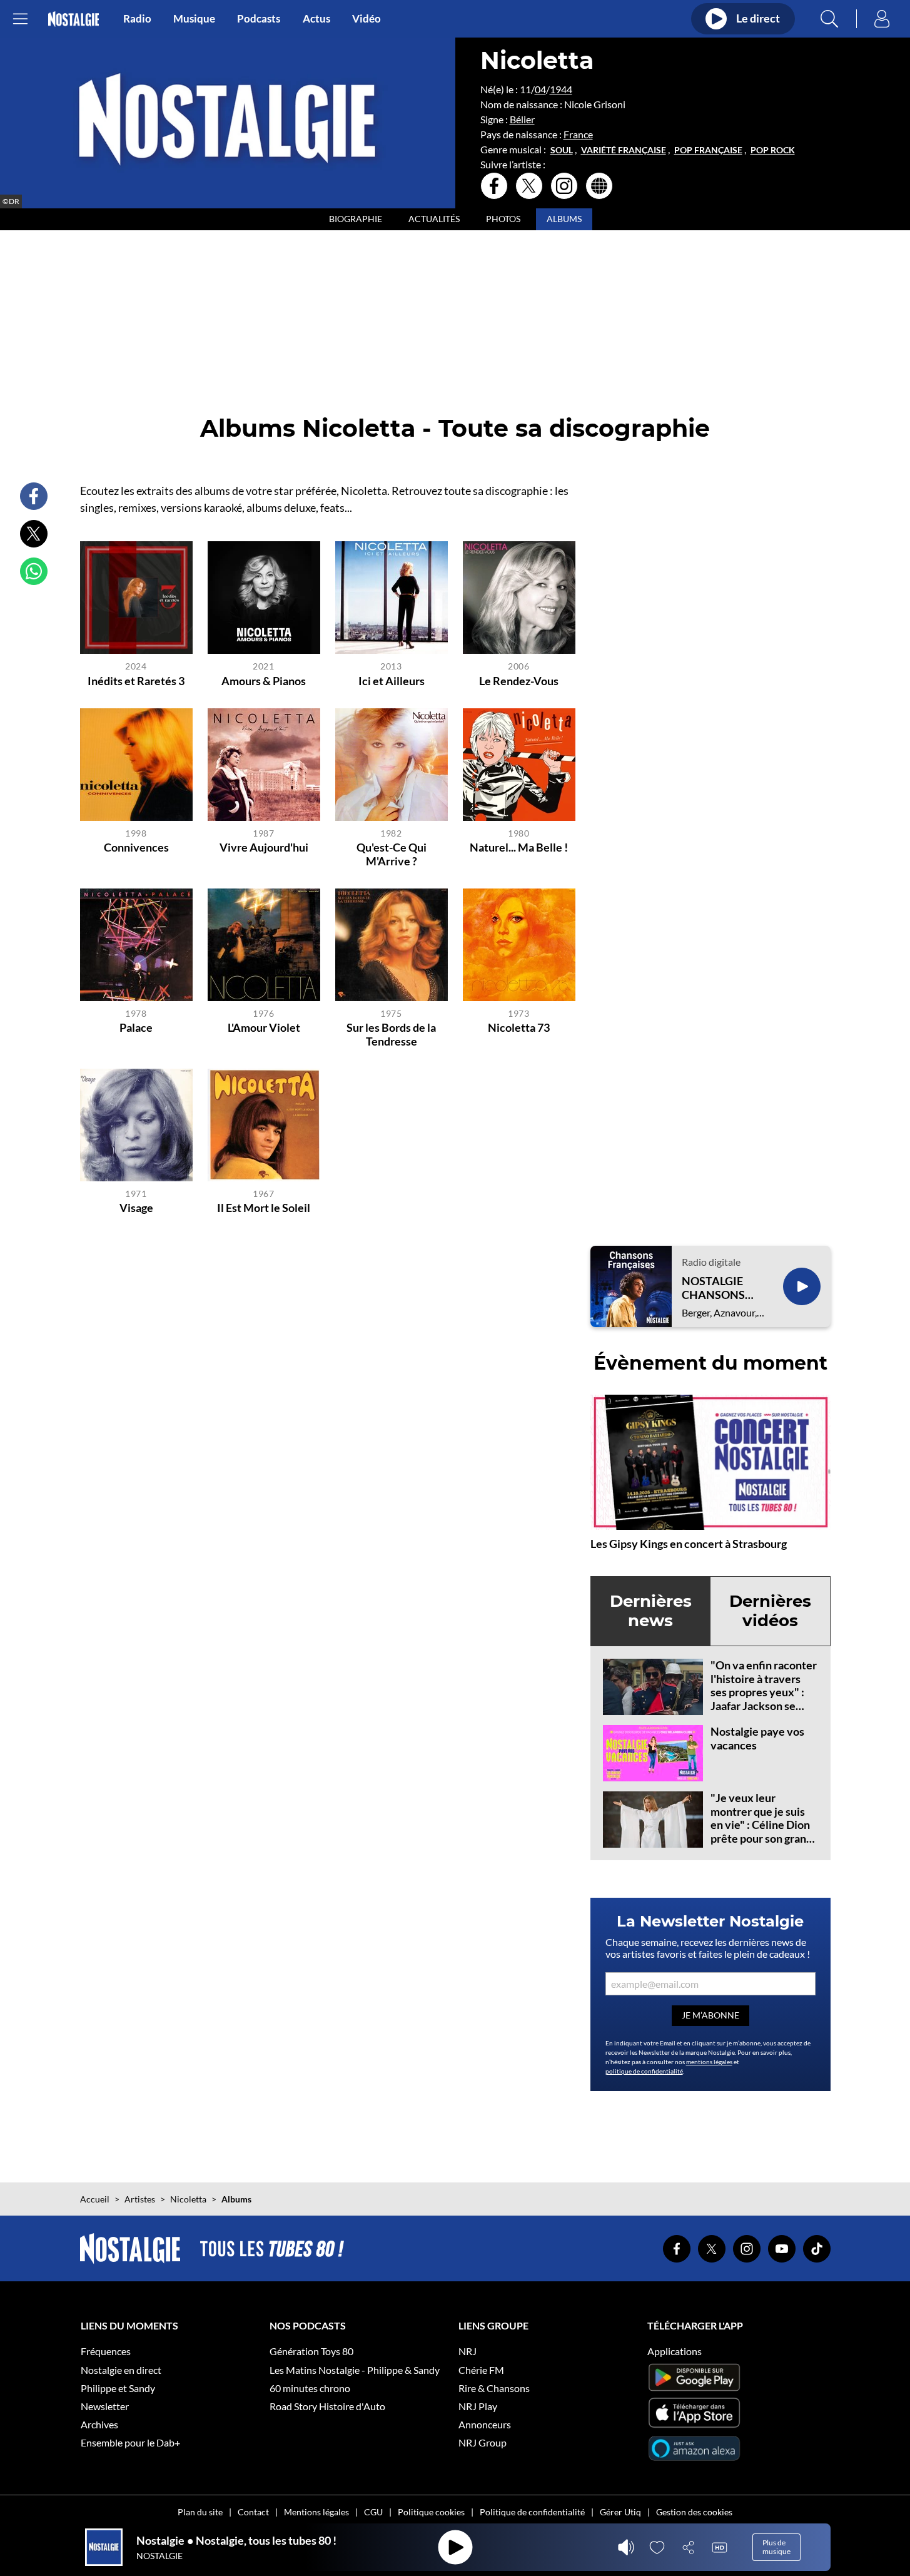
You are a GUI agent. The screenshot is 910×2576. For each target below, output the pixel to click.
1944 (561, 89)
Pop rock (773, 150)
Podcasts (259, 19)
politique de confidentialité (644, 2071)
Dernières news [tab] (651, 1611)
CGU (373, 2512)
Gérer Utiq (620, 2512)
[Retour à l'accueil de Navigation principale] (73, 19)
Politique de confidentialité (532, 2512)
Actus (316, 19)
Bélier (522, 119)
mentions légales (709, 2062)
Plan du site (200, 2512)
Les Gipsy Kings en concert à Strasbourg (689, 1544)
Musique (194, 19)
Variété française (624, 150)
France (578, 134)
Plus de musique (776, 2547)
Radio (137, 19)
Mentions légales (316, 2512)
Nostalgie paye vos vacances (757, 1738)
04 (540, 89)
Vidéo (367, 19)
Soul (562, 150)
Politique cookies (431, 2512)
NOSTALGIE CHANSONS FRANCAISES (716, 1288)
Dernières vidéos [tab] (770, 1611)
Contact (253, 2512)
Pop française (708, 150)
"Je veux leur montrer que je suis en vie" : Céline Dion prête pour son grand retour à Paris (761, 1825)
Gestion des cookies (694, 2512)
